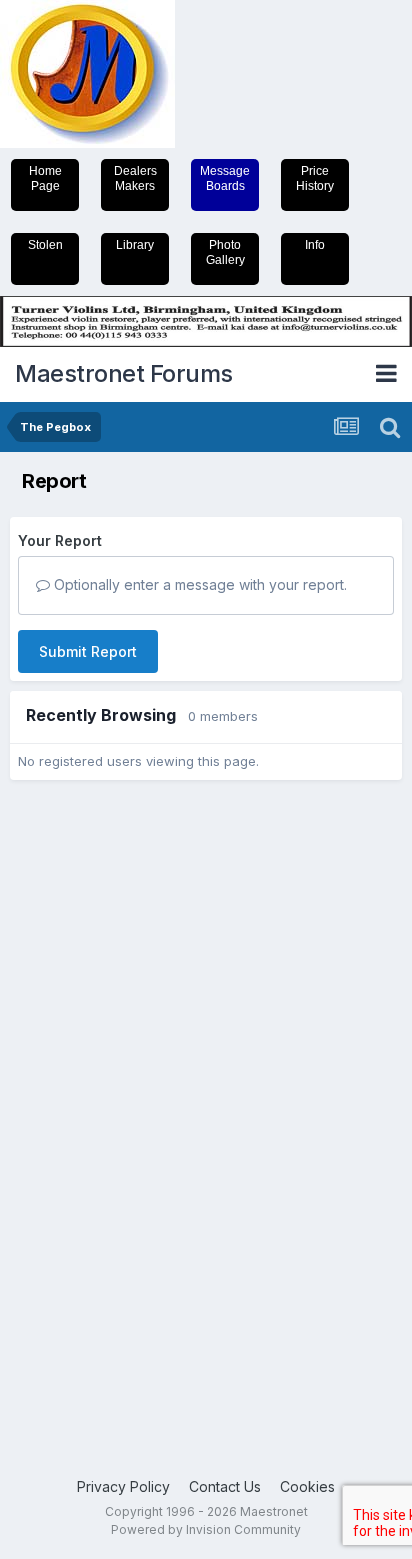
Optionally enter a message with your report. (198, 584)
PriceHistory (315, 178)
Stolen (45, 245)
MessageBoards (225, 178)
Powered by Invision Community (206, 1529)
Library (135, 245)
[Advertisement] (90, 1102)
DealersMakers (135, 178)
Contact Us (225, 1486)
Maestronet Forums (124, 373)
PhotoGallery (225, 252)
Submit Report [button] (88, 651)
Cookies (307, 1486)
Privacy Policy (123, 1486)
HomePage (45, 178)
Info (315, 245)
